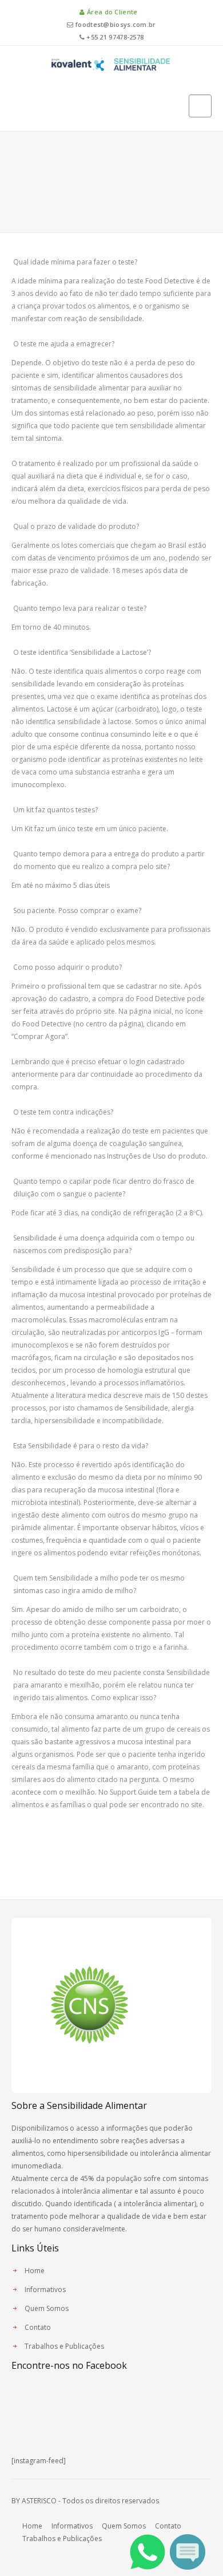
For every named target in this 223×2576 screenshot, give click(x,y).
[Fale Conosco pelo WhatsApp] (148, 2551)
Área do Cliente (111, 12)
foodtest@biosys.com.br (115, 24)
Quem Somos (47, 2308)
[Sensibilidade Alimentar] (111, 63)
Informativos (45, 2289)
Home (35, 2271)
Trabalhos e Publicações (64, 2346)
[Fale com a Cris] (188, 2551)
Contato (38, 2327)
